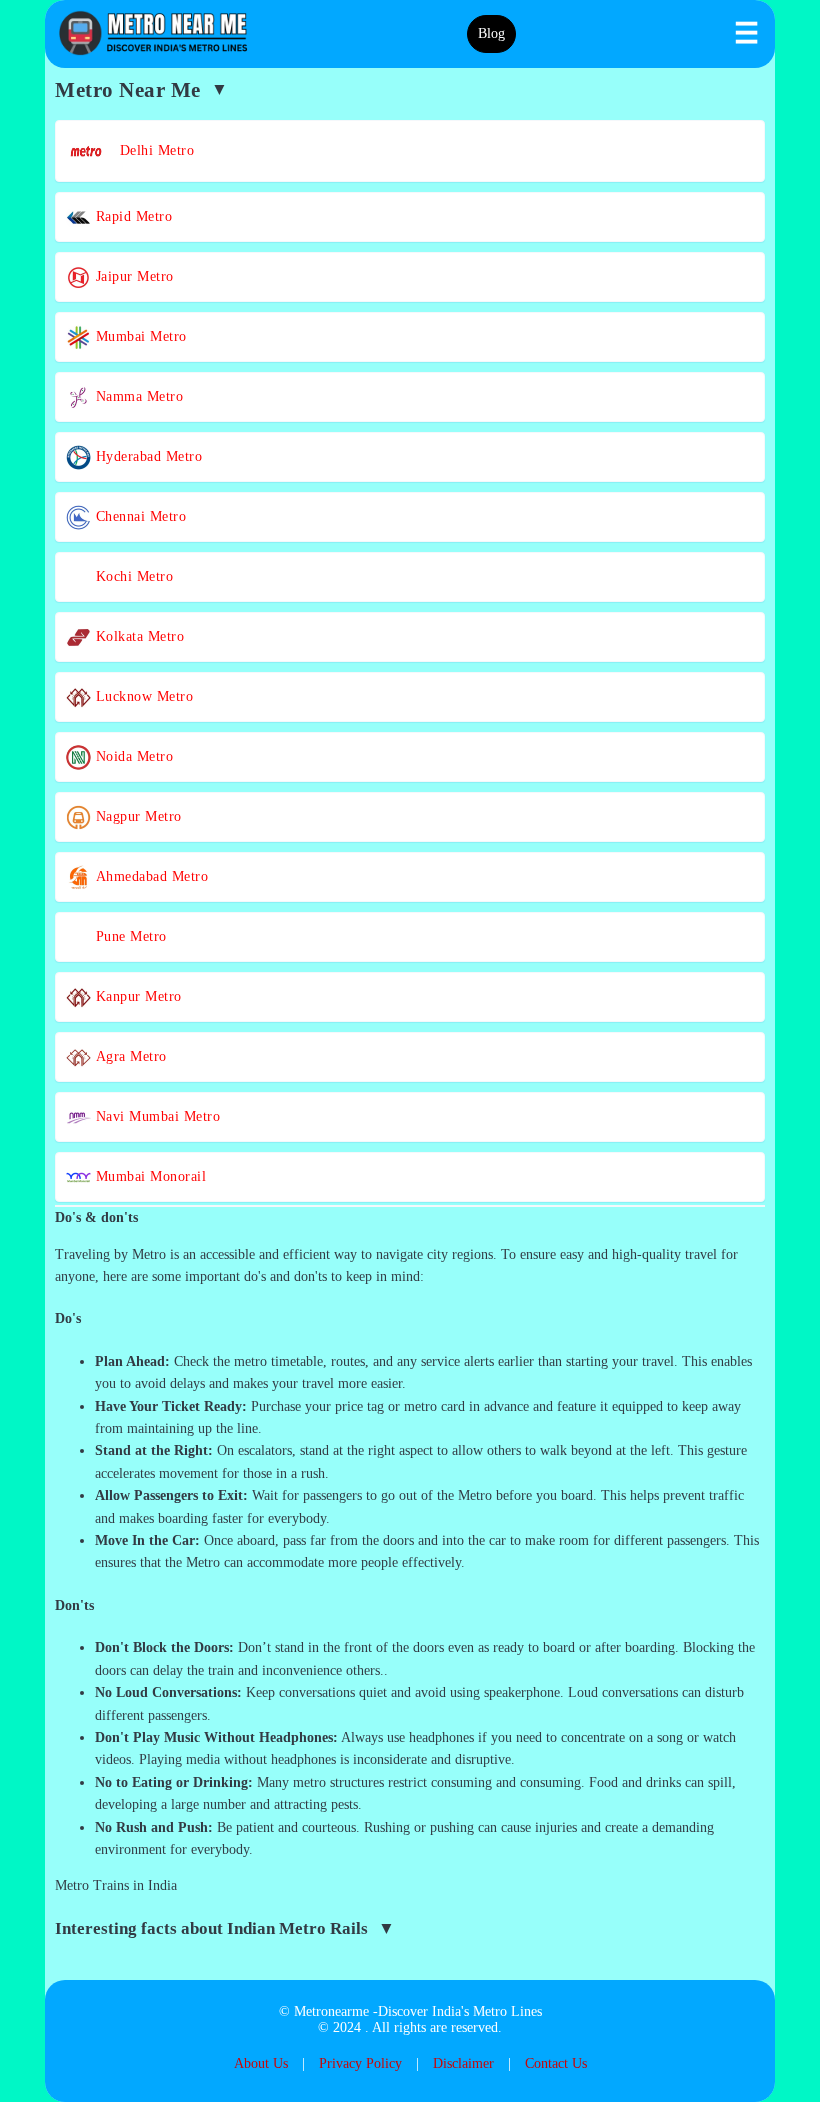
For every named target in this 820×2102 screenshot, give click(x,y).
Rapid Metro (131, 216)
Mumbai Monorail (148, 1176)
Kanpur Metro (136, 996)
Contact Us (556, 2063)
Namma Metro (137, 396)
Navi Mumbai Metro (155, 1116)
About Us (261, 2063)
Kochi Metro (132, 576)
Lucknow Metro (142, 696)
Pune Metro (129, 936)
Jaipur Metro (132, 276)
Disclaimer (463, 2063)
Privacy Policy (360, 2063)
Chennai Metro (138, 516)
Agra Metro (129, 1056)
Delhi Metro (150, 150)
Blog (491, 33)
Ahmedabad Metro (149, 876)
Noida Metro (132, 756)
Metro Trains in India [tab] (116, 1885)
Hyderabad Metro (146, 456)
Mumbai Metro (139, 336)
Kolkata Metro (137, 636)
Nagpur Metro (136, 816)
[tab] (410, 1218)
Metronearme (331, 2011)
